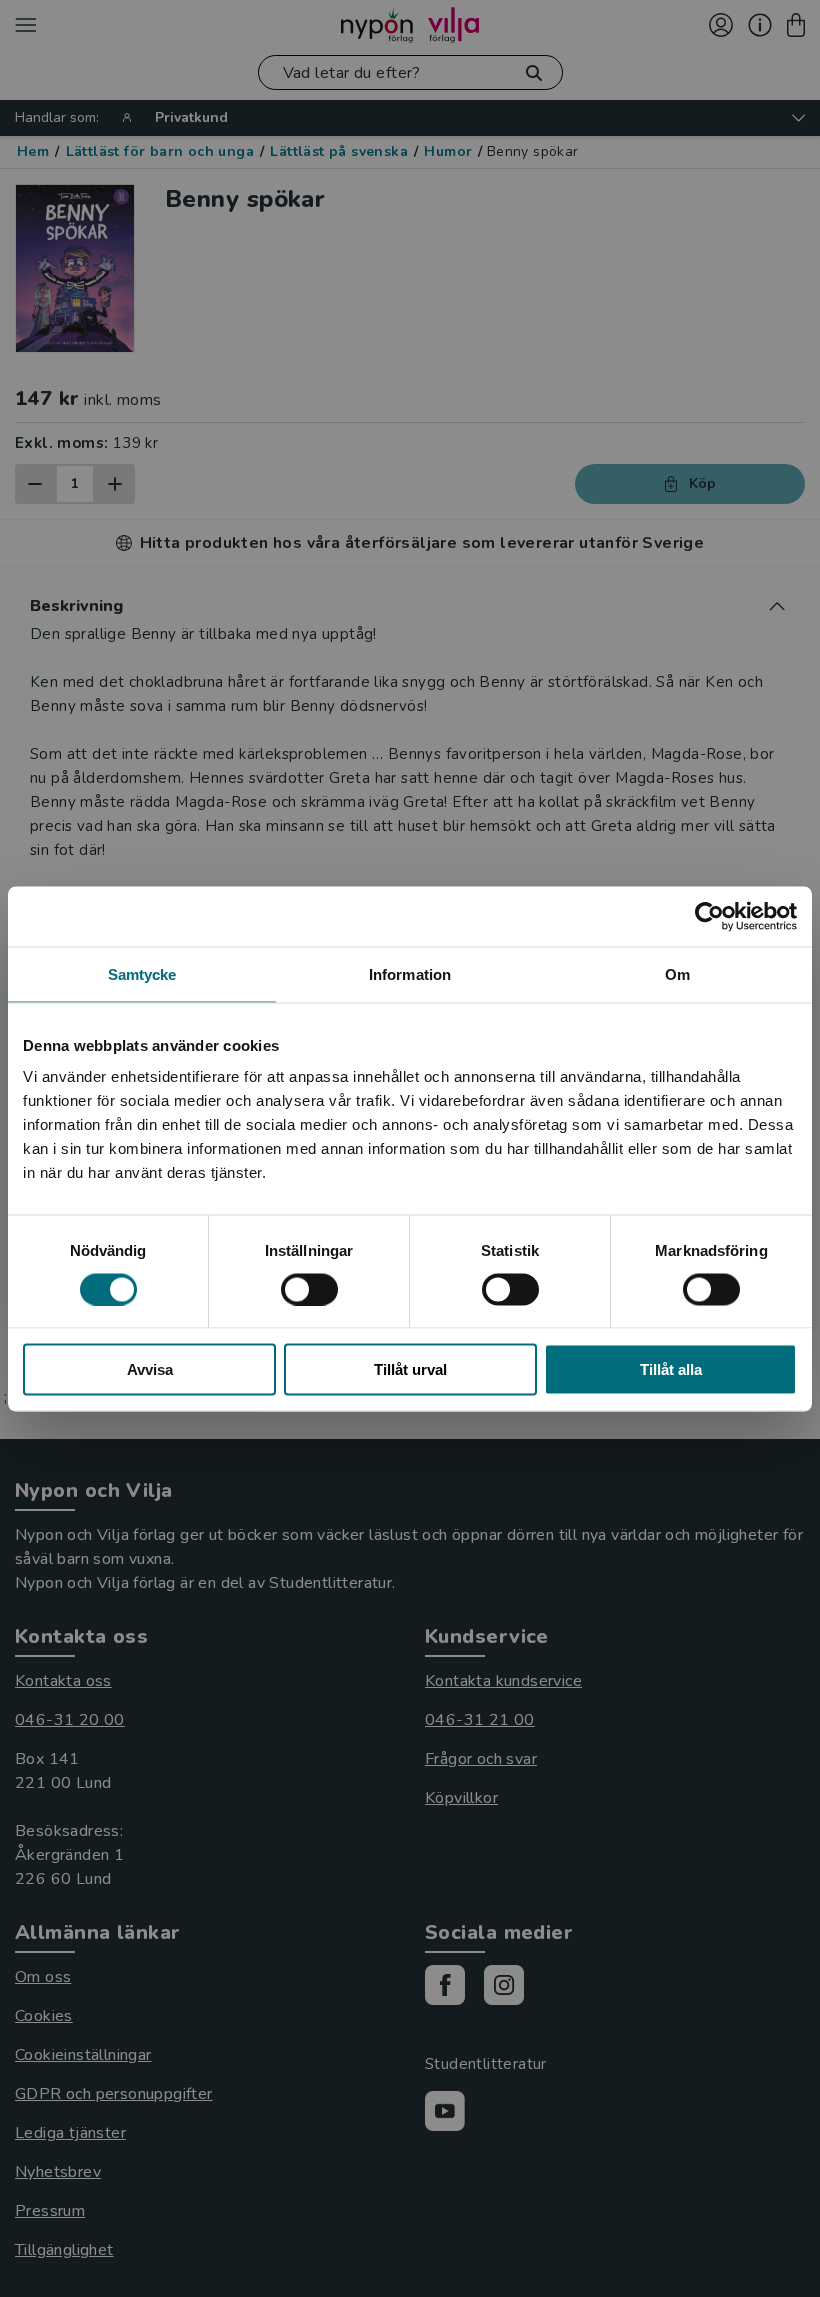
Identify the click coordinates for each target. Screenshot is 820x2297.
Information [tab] (410, 973)
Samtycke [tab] (142, 973)
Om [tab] (677, 973)
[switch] (309, 1289)
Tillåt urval (410, 1369)
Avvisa (150, 1369)
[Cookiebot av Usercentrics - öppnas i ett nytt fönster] (709, 916)
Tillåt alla (671, 1369)
